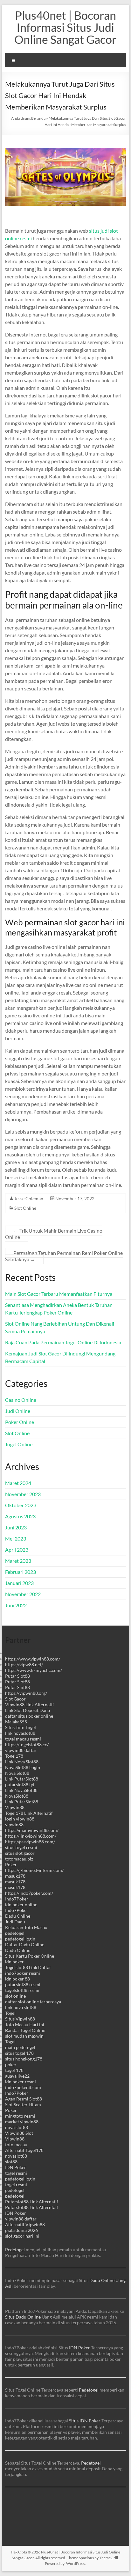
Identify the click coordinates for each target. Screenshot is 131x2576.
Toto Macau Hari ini (25, 2024)
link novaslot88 (20, 1733)
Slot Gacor (15, 1699)
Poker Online (20, 1422)
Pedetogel (15, 2250)
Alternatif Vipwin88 (25, 2224)
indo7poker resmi (23, 1973)
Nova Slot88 (17, 1773)
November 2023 (23, 1494)
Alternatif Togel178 (24, 2150)
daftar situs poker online (29, 1716)
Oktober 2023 (21, 1505)
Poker (11, 1864)
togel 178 (14, 2070)
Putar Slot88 (17, 1676)
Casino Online (21, 1400)
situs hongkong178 (24, 2059)
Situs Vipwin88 (20, 2019)
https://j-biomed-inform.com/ (34, 1870)
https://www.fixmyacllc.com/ (34, 1670)
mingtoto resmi (20, 2116)
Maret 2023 (18, 1561)
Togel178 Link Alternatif (29, 1813)
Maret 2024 (18, 1483)
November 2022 (23, 1594)
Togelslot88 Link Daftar (28, 1967)
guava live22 (17, 2076)
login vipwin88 (20, 1819)
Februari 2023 (21, 1572)
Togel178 (14, 1756)
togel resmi (16, 2173)
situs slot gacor (20, 1853)
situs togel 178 (19, 2053)
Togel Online (19, 1444)
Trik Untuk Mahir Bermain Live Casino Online (54, 1234)
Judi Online (18, 1411)
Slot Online (25, 1208)
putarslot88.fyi (20, 1784)
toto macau (16, 2144)
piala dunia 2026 (21, 2230)
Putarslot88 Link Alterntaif (32, 2207)
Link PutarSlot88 (22, 1779)
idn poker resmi (21, 2082)
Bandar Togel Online (25, 2030)
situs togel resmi (21, 1847)
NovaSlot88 (17, 1796)
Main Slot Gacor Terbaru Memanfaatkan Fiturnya (59, 1294)
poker (11, 2064)
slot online (15, 1996)
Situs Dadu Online (23, 2317)
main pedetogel (20, 2047)
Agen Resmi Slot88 (24, 2099)
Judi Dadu (15, 1922)
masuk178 (15, 1876)
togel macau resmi (23, 1739)
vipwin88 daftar (21, 1750)
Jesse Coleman (29, 1198)
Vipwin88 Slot (19, 2133)
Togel (10, 2013)
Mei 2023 (16, 1538)
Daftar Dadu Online (25, 1944)
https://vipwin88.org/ (26, 1693)
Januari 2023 (19, 1583)
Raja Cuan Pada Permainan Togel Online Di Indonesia (63, 1342)
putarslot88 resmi (23, 1984)
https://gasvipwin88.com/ (30, 1842)
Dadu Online (18, 1916)
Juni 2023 (16, 1527)
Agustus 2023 (20, 1516)
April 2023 (17, 1550)
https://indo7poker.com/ (29, 1893)
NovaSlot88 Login (23, 1767)
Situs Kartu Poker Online (30, 1956)
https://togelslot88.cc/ (27, 1744)
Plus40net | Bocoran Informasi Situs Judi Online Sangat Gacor (65, 27)
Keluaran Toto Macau (26, 1927)
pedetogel (15, 1933)
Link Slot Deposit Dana (28, 1710)
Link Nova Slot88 (22, 1762)
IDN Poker (16, 2167)
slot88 (11, 2162)
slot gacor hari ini (22, 2236)
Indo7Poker (17, 1899)
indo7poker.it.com (23, 2087)
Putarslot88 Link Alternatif (32, 2202)
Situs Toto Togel (21, 1727)
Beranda (38, 118)
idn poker (14, 1962)
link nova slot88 (21, 2007)
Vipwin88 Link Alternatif (30, 1704)
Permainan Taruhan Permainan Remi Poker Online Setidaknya (64, 1256)
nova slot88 (17, 2127)
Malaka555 (16, 1722)
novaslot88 (16, 2156)
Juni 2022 (16, 1605)
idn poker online (21, 1904)
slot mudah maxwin (24, 2036)
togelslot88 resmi (22, 1990)
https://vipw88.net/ (24, 1664)
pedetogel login (20, 1939)
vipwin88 (14, 1824)
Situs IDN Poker (85, 2421)
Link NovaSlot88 (21, 1790)
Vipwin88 (15, 1807)
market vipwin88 (22, 2122)
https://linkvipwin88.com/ (31, 1836)
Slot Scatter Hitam (23, 2104)
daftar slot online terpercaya (33, 2002)
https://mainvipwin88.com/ (32, 1830)
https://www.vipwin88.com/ (33, 1659)
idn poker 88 (17, 1979)
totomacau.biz (19, 1859)
